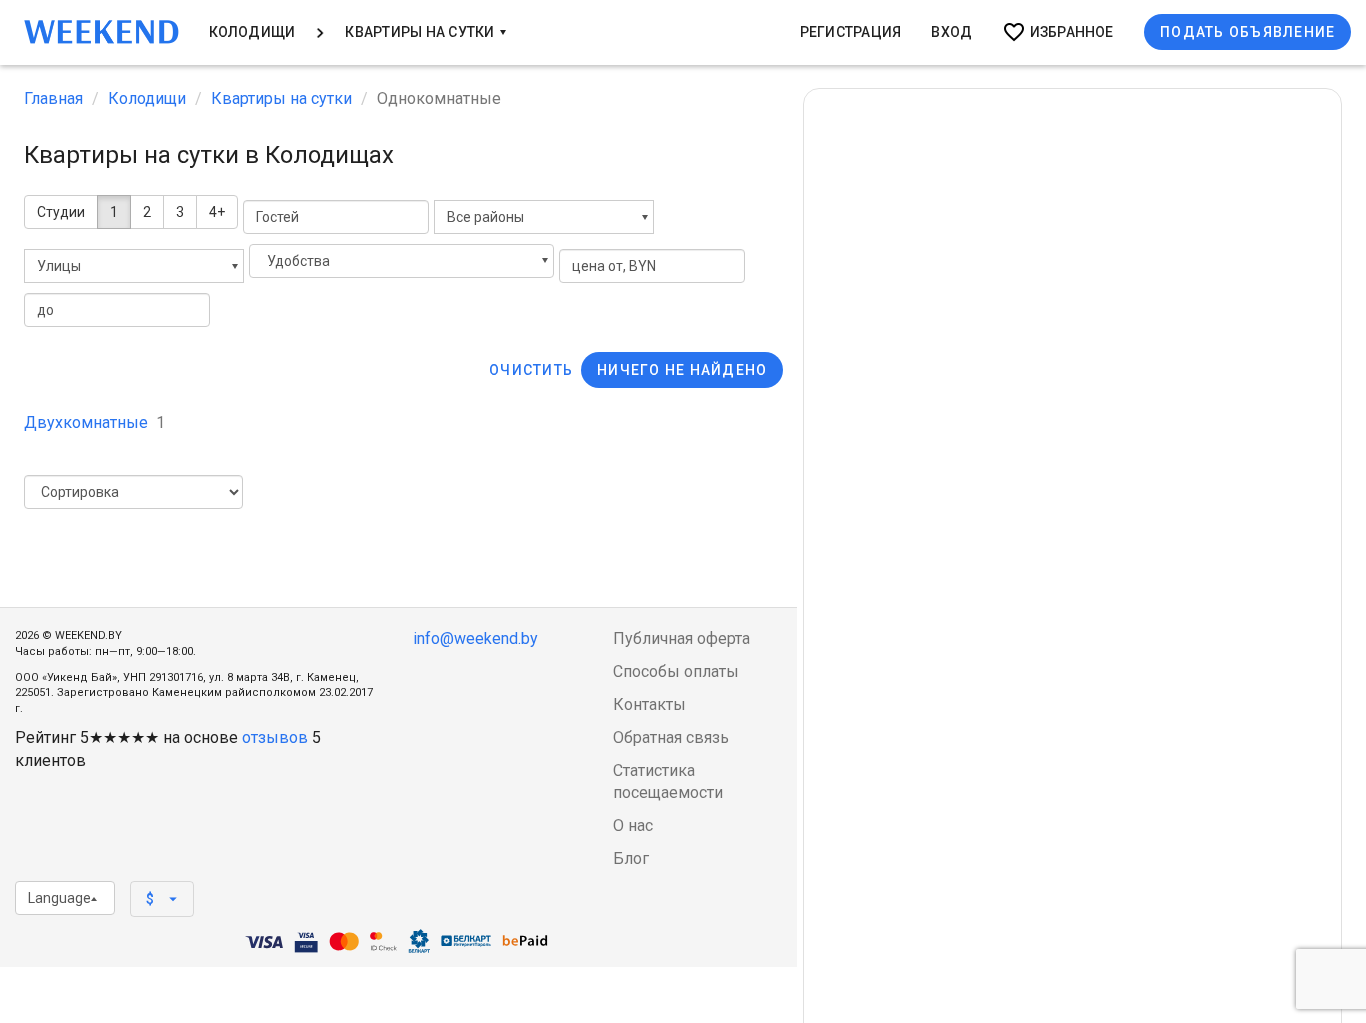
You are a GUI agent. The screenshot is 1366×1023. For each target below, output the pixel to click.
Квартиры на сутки (421, 32)
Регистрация (851, 32)
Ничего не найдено (682, 370)
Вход (951, 32)
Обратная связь (671, 737)
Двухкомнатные (94, 422)
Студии (61, 212)
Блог (631, 858)
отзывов (275, 737)
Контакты (649, 704)
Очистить (531, 370)
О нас (633, 825)
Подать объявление (1247, 32)
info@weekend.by (475, 638)
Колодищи (252, 32)
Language (59, 898)
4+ (217, 212)
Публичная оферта (681, 638)
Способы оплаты (676, 671)
